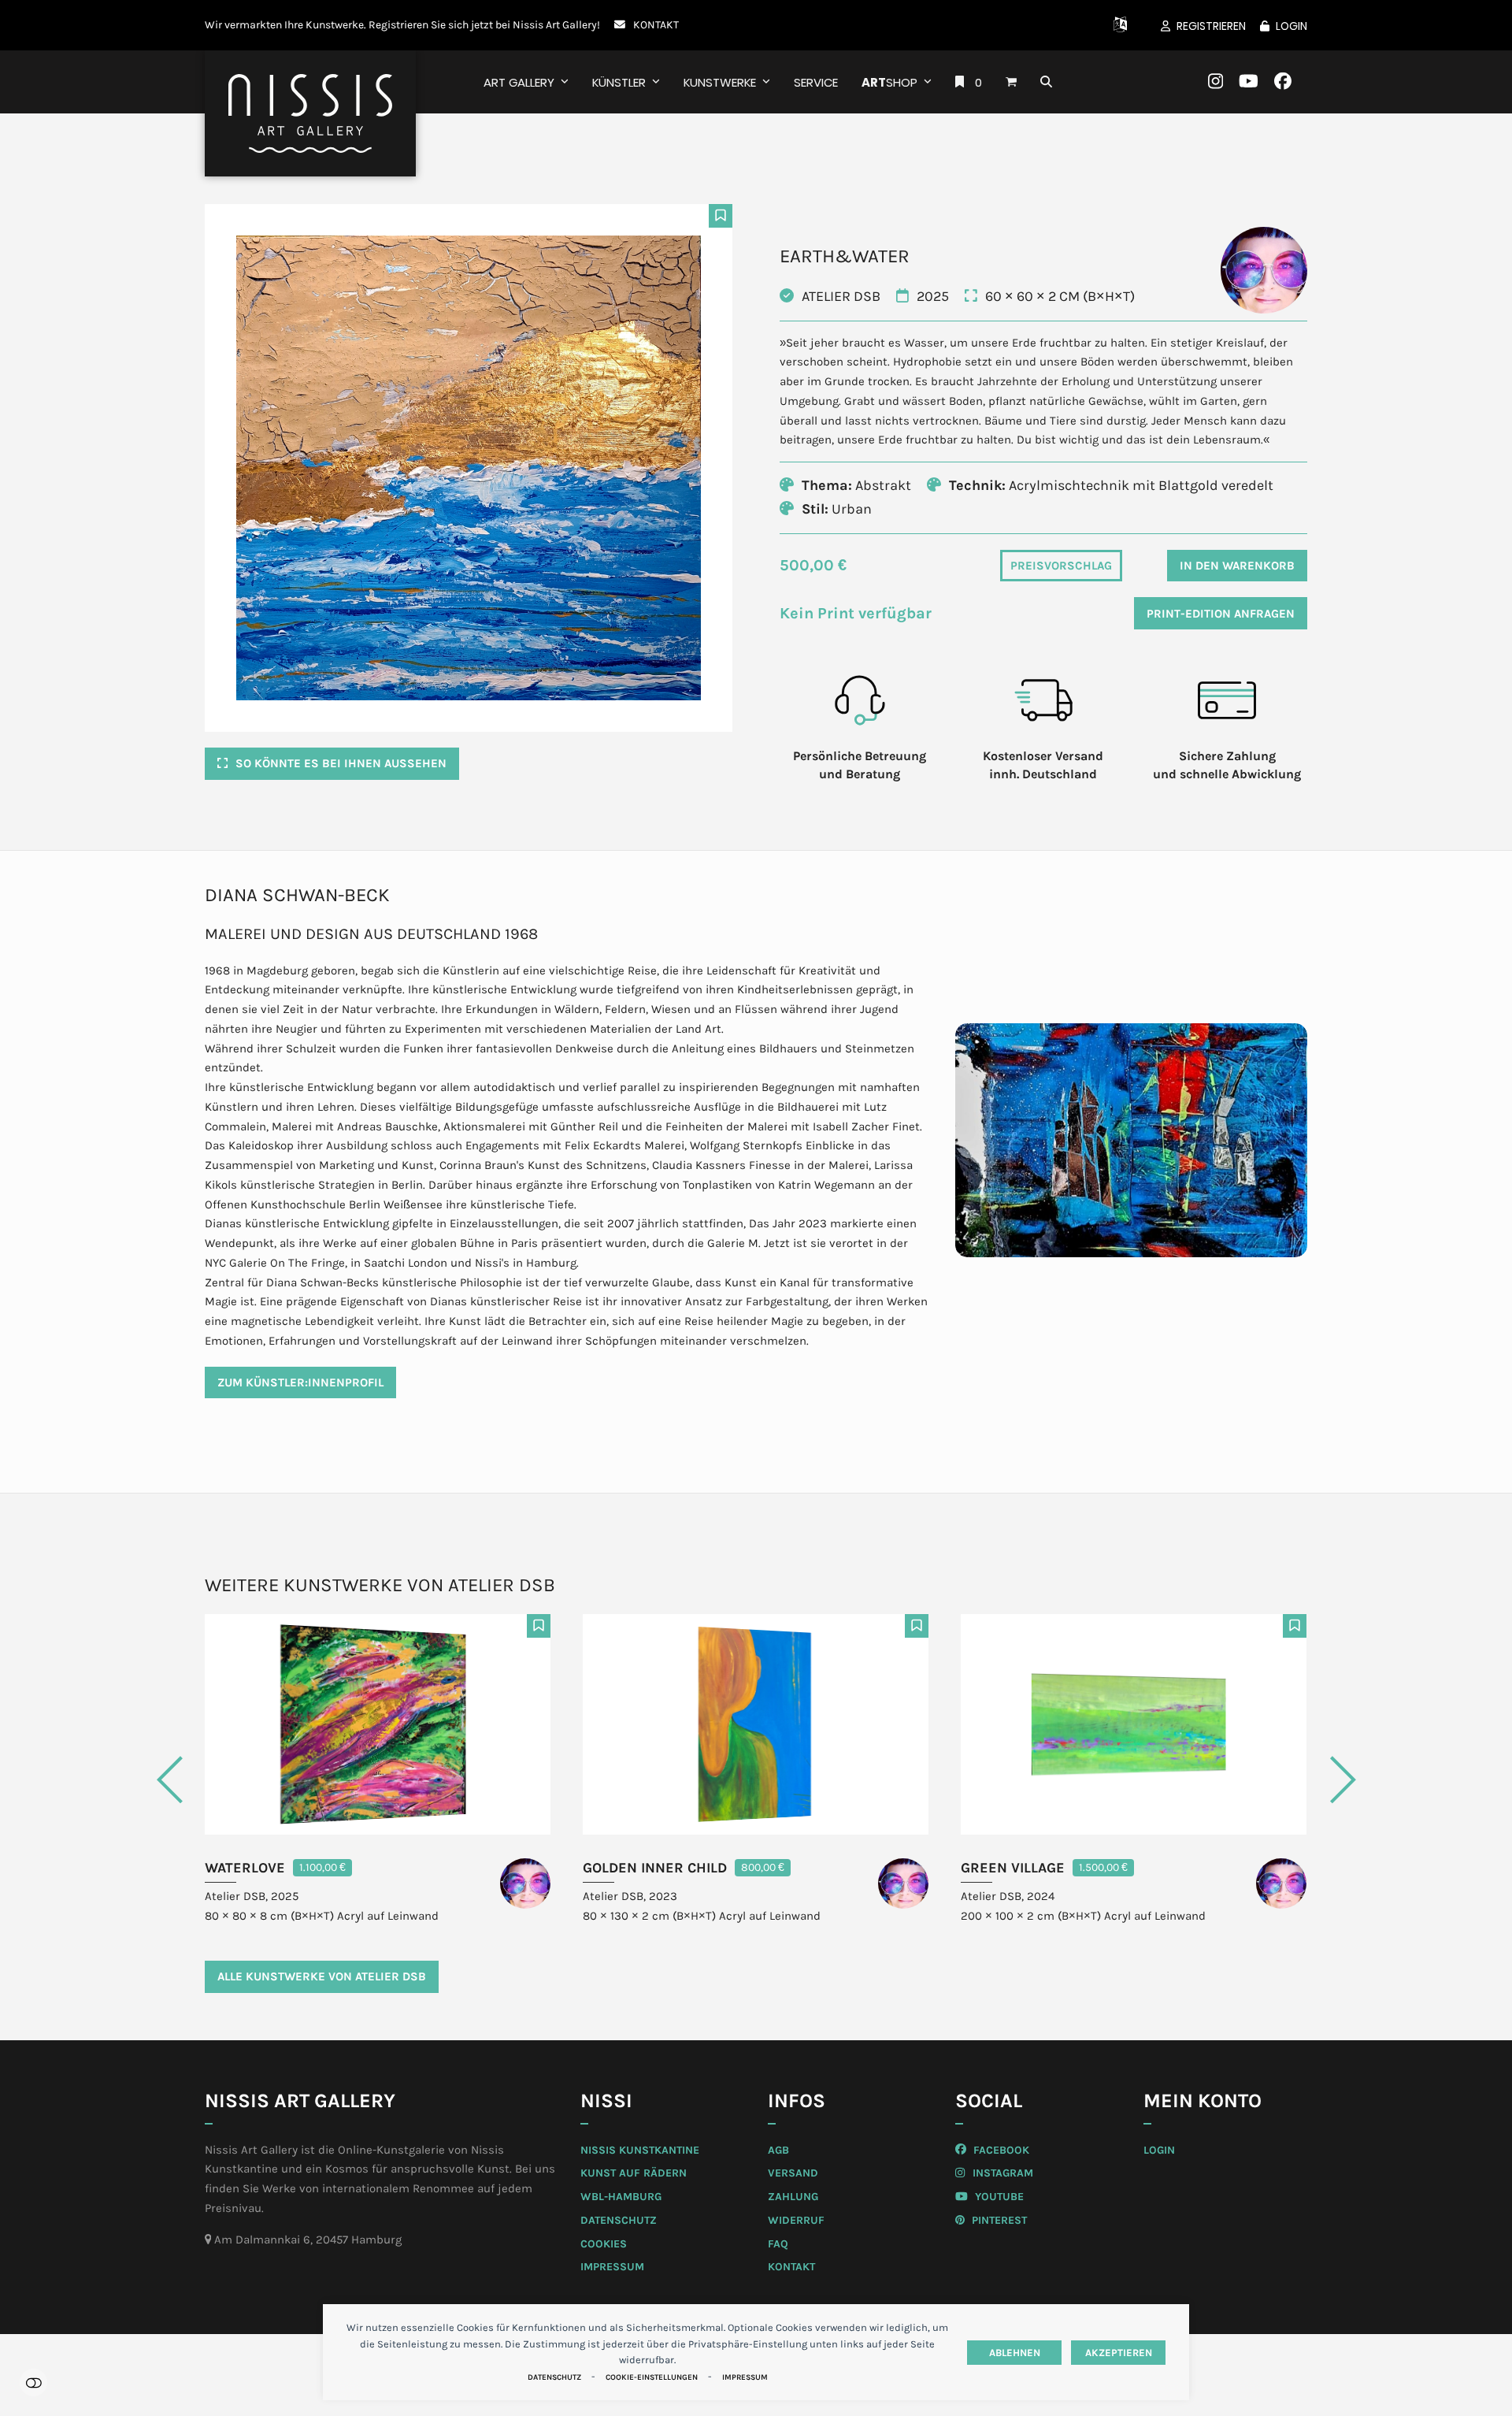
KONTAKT (656, 24)
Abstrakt (883, 485)
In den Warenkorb (1237, 566)
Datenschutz (554, 2377)
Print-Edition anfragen (1221, 614)
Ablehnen (1015, 2353)
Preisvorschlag (1061, 566)
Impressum (745, 2377)
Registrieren (1211, 26)
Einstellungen (33, 2383)
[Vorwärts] (1280, 1780)
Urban (852, 509)
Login (1291, 26)
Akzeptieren (1119, 2353)
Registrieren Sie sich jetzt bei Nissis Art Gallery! (484, 24)
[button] (1011, 82)
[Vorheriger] (232, 1780)
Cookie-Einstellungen (652, 2377)
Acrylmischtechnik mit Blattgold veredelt (1141, 485)
